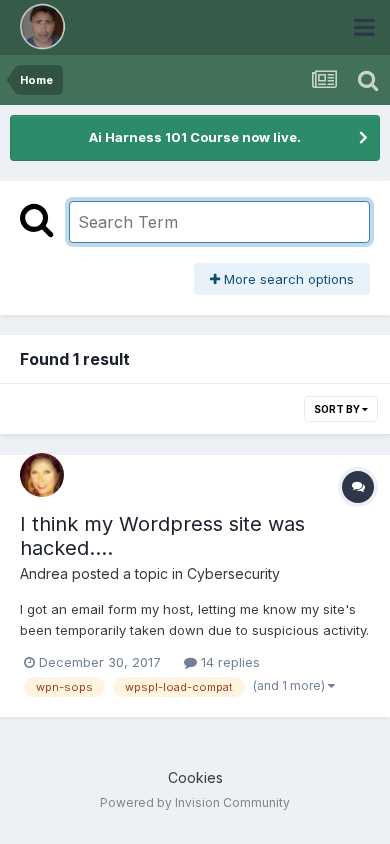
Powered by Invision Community (195, 802)
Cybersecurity (233, 573)
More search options (287, 279)
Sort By (338, 409)
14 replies (228, 662)
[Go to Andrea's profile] (42, 475)
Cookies (195, 777)
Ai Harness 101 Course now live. (195, 137)
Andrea (44, 573)
